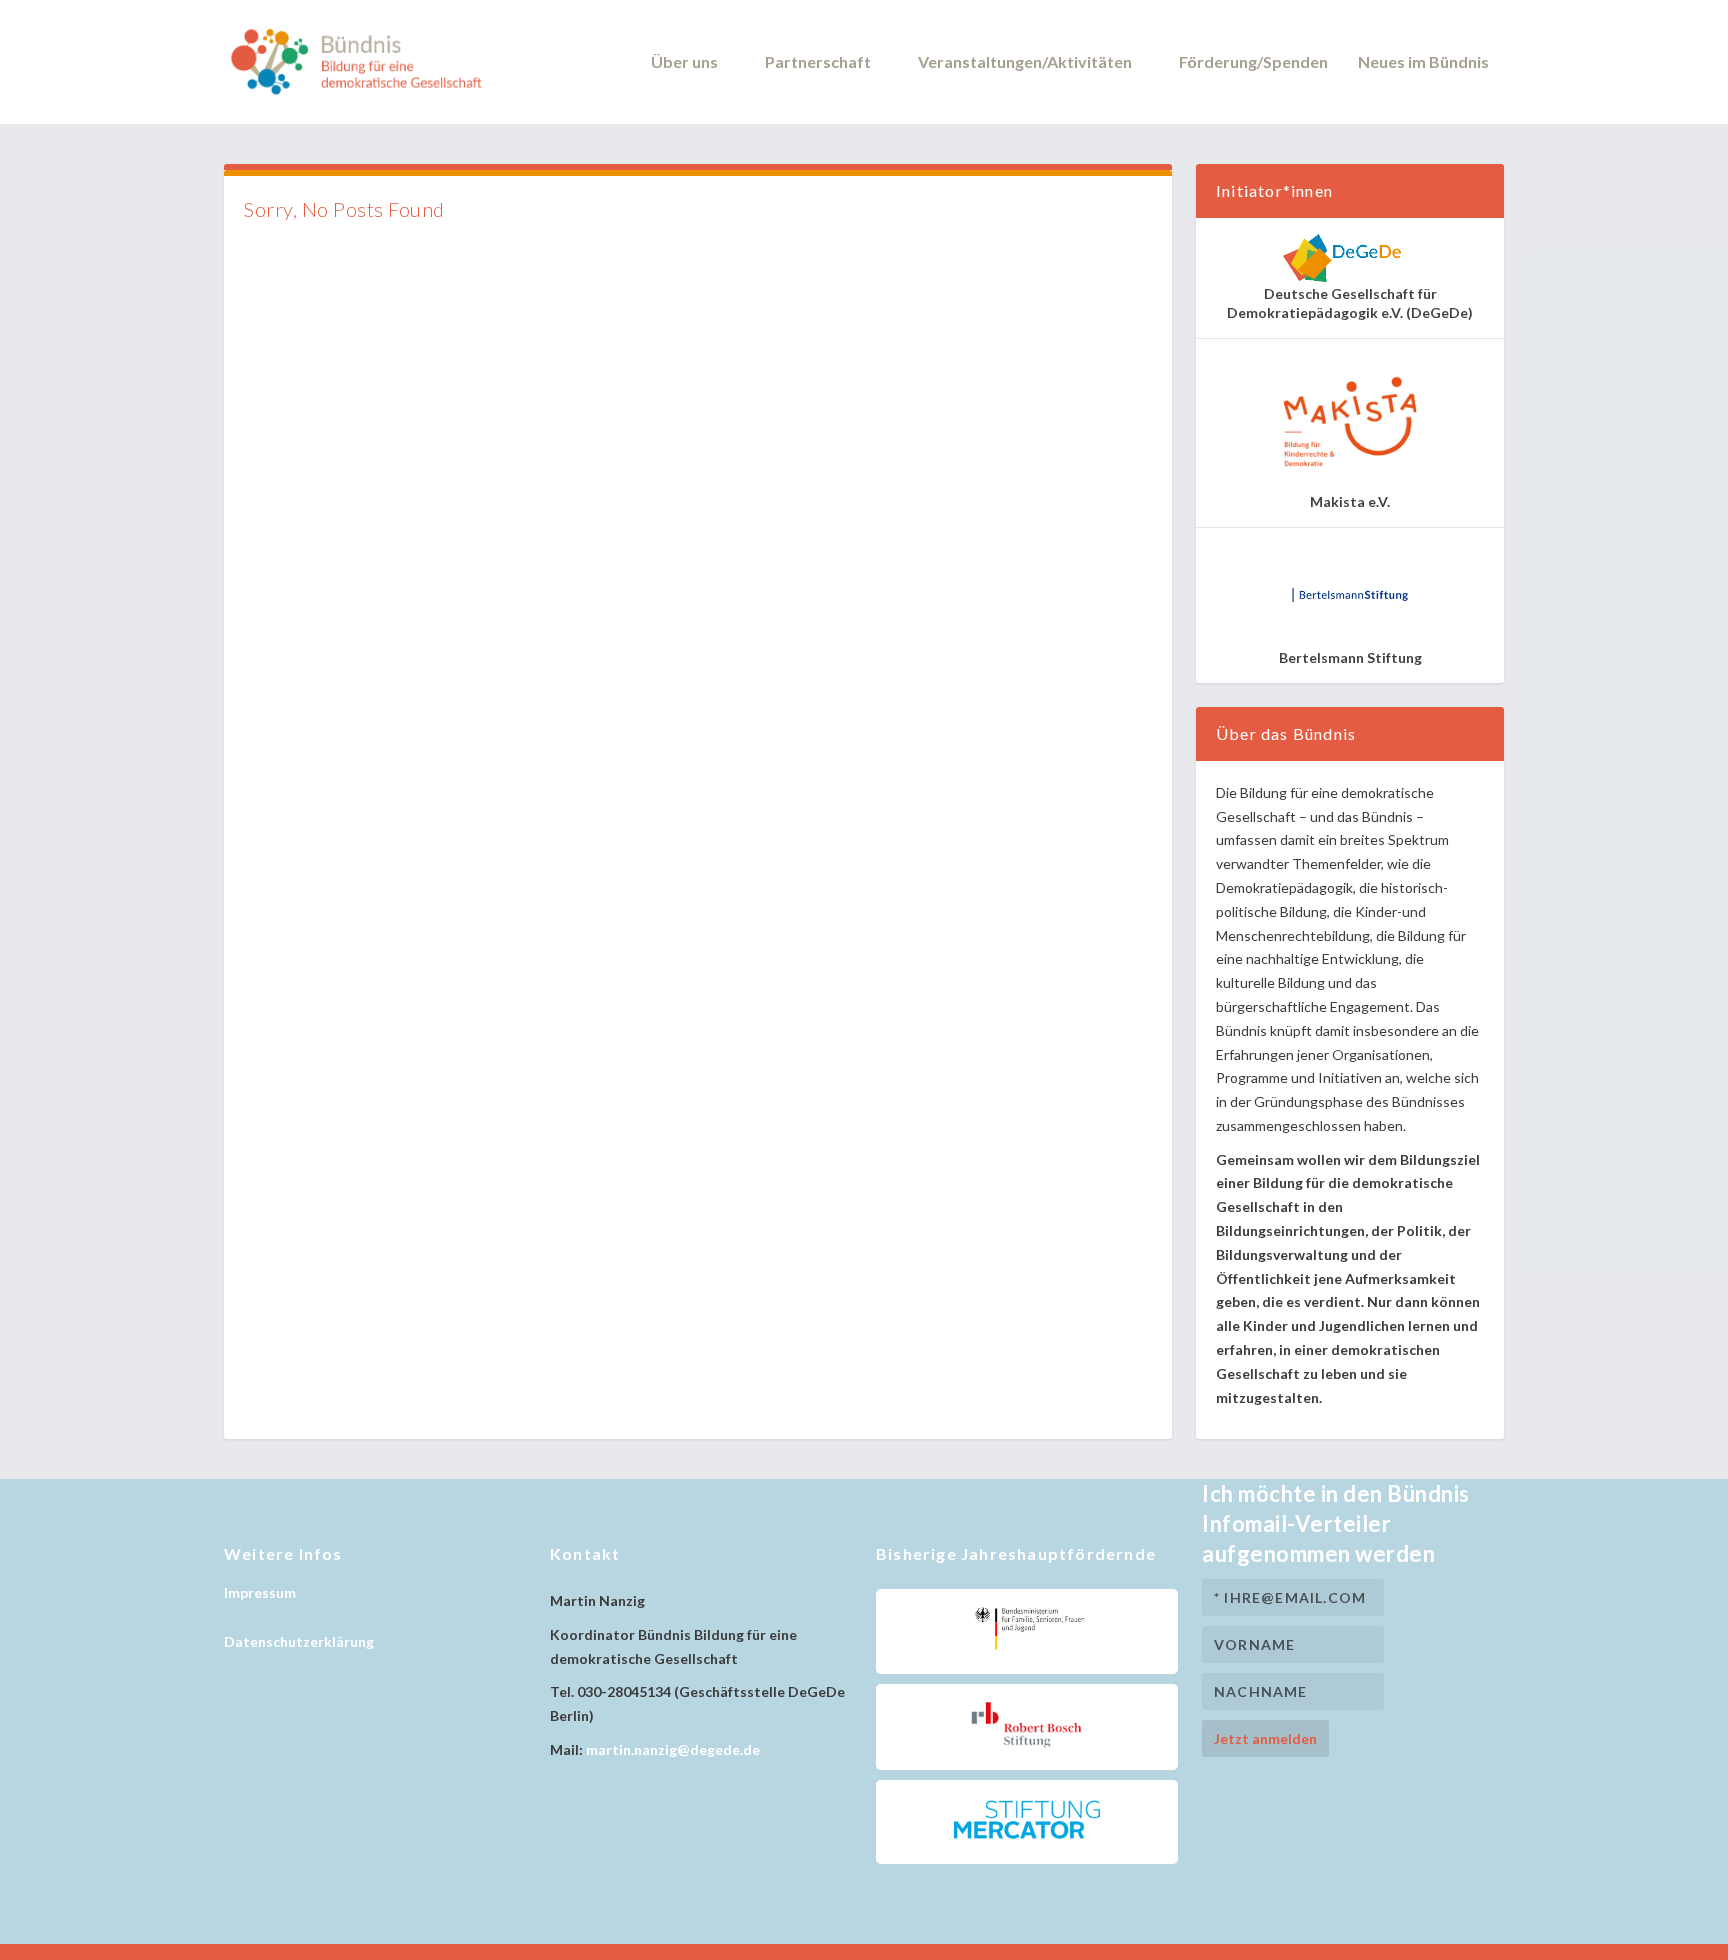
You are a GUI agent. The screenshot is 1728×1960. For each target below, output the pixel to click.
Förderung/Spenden (1253, 62)
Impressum (260, 1592)
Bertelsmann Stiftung (1350, 657)
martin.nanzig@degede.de (673, 1749)
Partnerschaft (818, 62)
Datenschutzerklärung (299, 1641)
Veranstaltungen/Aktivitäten (1025, 62)
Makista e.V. (1350, 501)
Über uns (684, 62)
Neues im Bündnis (1423, 62)
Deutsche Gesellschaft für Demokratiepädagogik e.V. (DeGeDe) (1350, 302)
